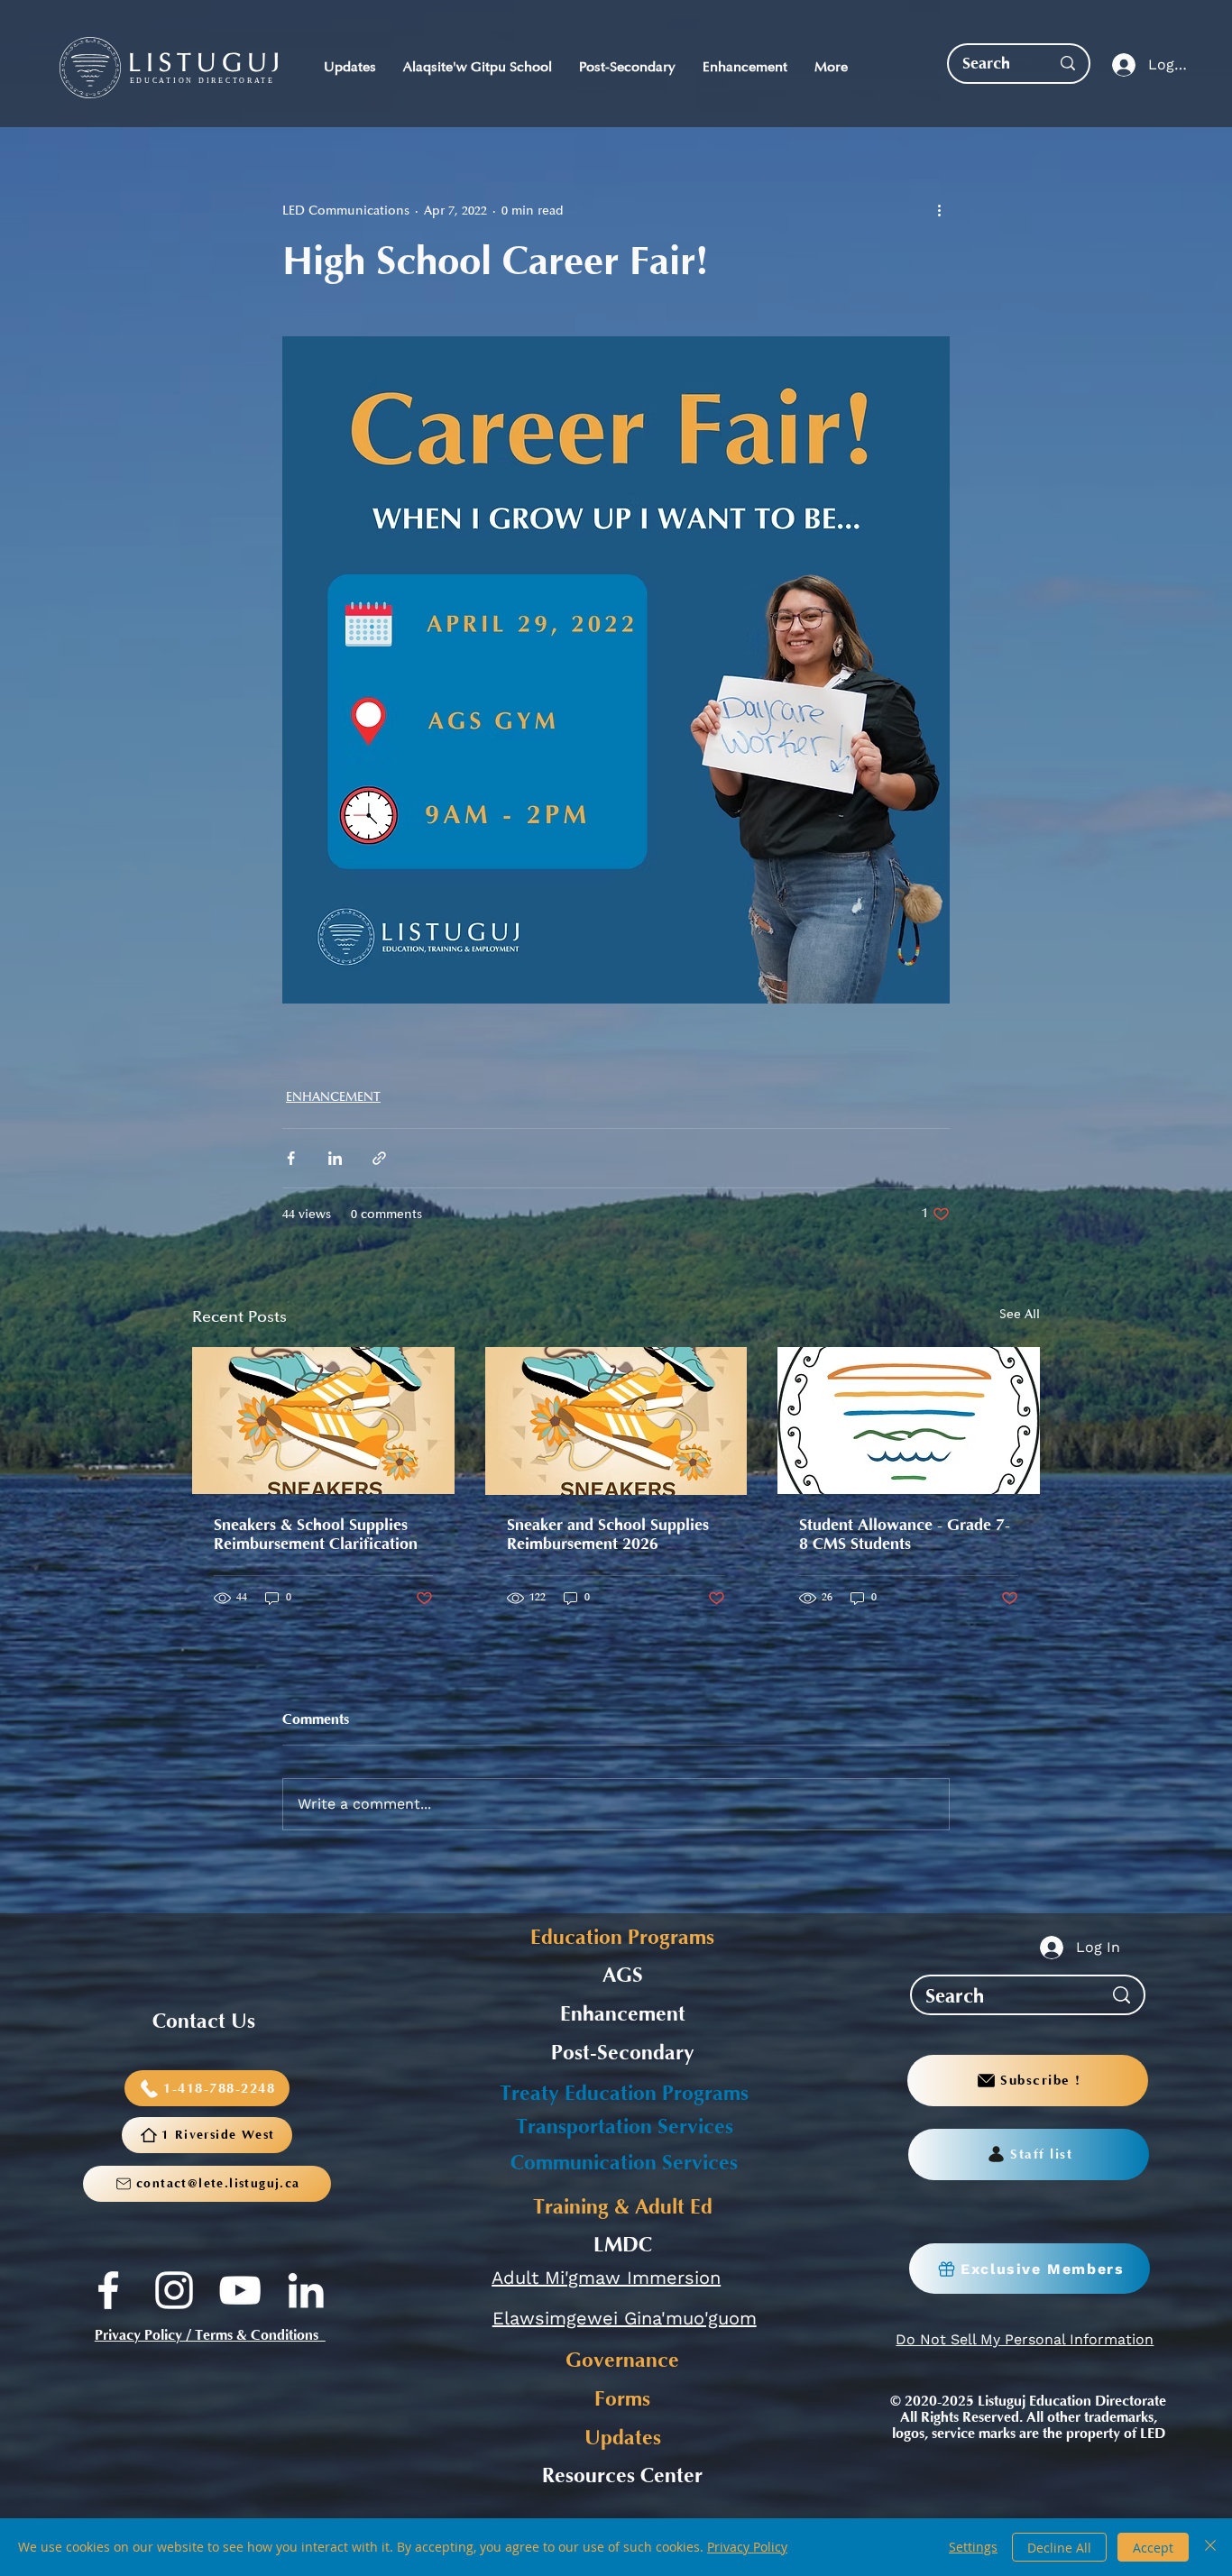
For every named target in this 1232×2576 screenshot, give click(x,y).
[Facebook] (108, 2290)
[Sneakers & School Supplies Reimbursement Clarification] (323, 1421)
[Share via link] (379, 1158)
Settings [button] (973, 2547)
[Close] (1210, 2547)
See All (1020, 1314)
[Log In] (1120, 65)
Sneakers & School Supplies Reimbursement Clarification (316, 1535)
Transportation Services (625, 2127)
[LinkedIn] (306, 2290)
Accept (1153, 2548)
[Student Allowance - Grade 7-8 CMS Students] (909, 1421)
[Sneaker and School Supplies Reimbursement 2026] (616, 1421)
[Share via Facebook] (291, 1158)
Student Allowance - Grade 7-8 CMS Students (905, 1535)
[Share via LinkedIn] (335, 1158)
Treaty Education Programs (624, 2094)
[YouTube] (240, 2290)
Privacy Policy (747, 2547)
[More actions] (939, 210)
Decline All (1059, 2548)
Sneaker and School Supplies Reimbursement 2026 (608, 1535)
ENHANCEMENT (333, 1097)
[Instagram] (174, 2290)
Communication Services (624, 2163)
